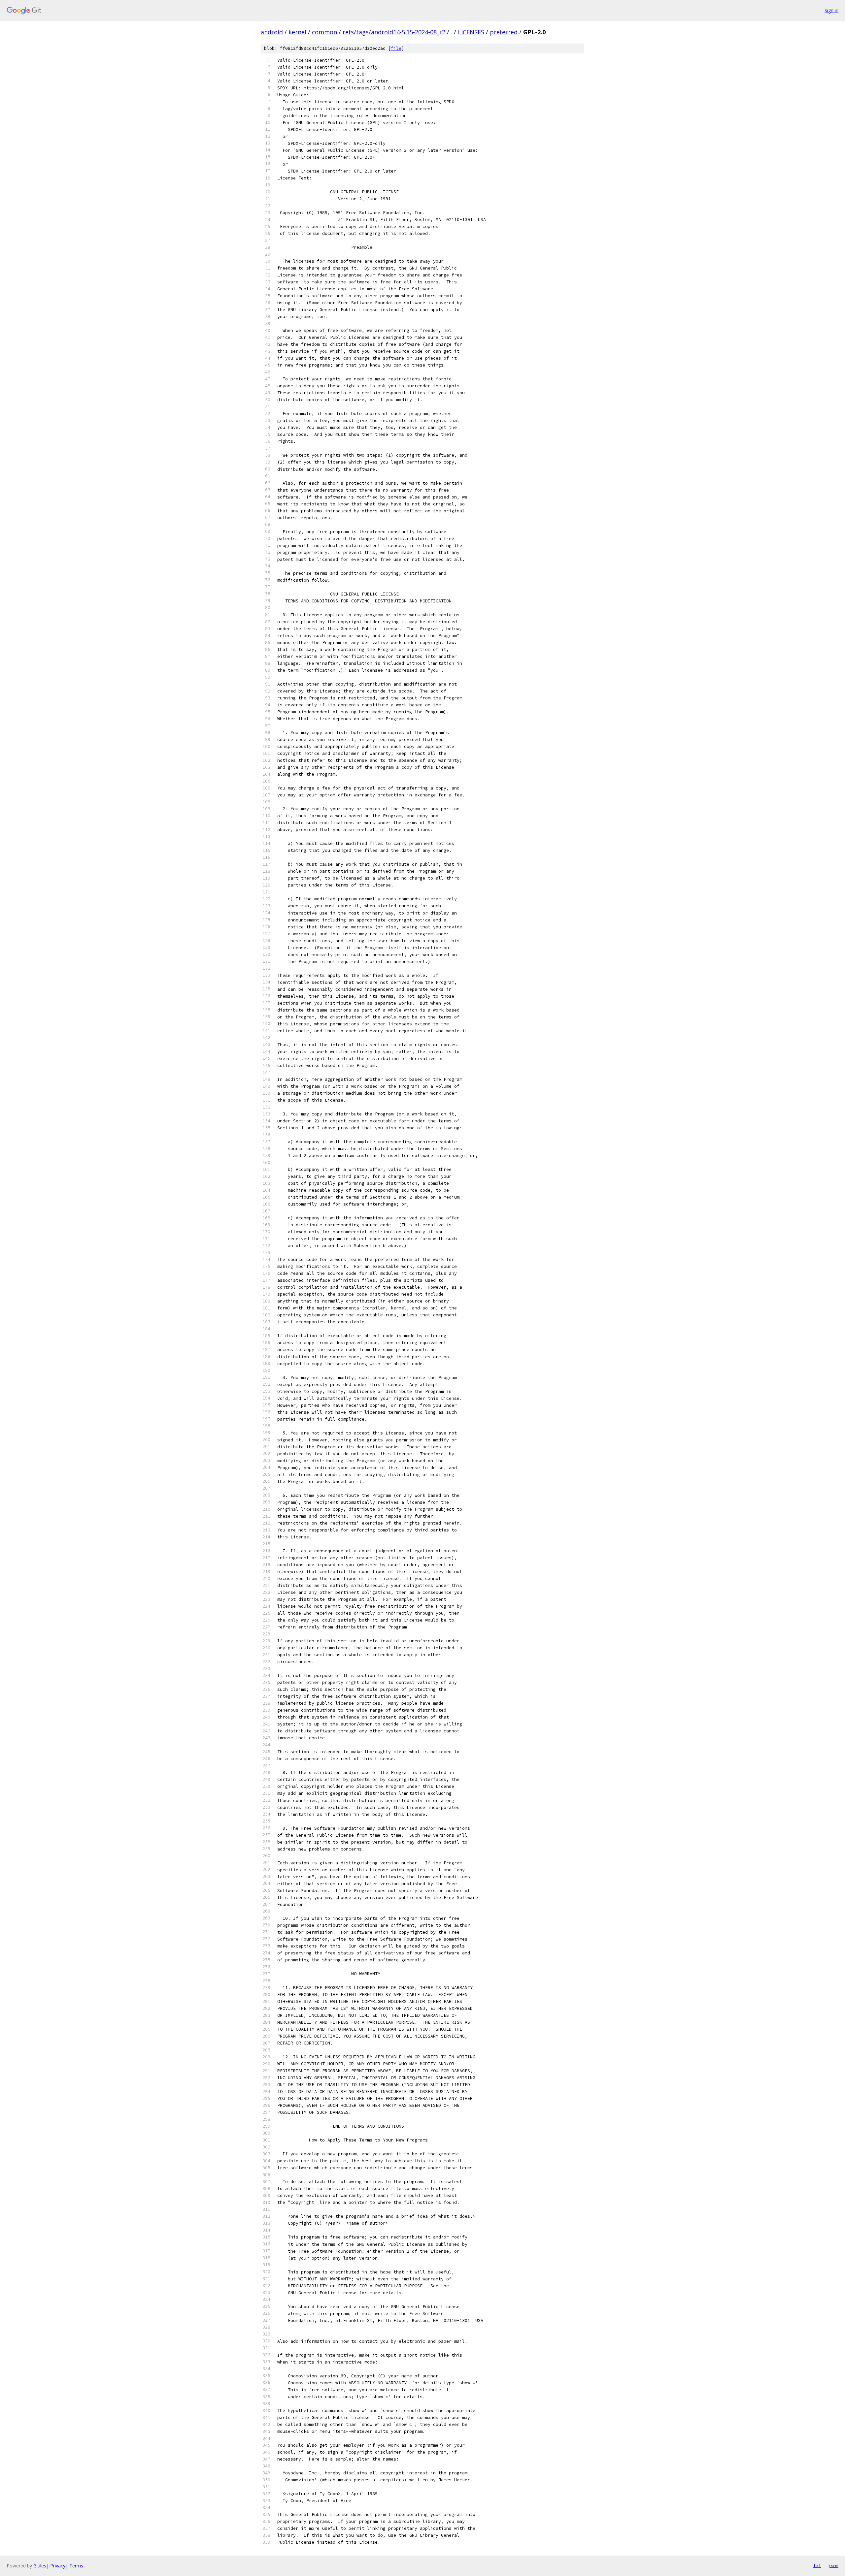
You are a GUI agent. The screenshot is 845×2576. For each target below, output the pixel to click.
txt (817, 2565)
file (396, 48)
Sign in (831, 10)
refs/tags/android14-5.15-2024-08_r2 (394, 32)
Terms (76, 2566)
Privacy (58, 2566)
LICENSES (471, 32)
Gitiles (40, 2566)
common (324, 32)
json (833, 2565)
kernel (297, 32)
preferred (504, 32)
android (272, 32)
